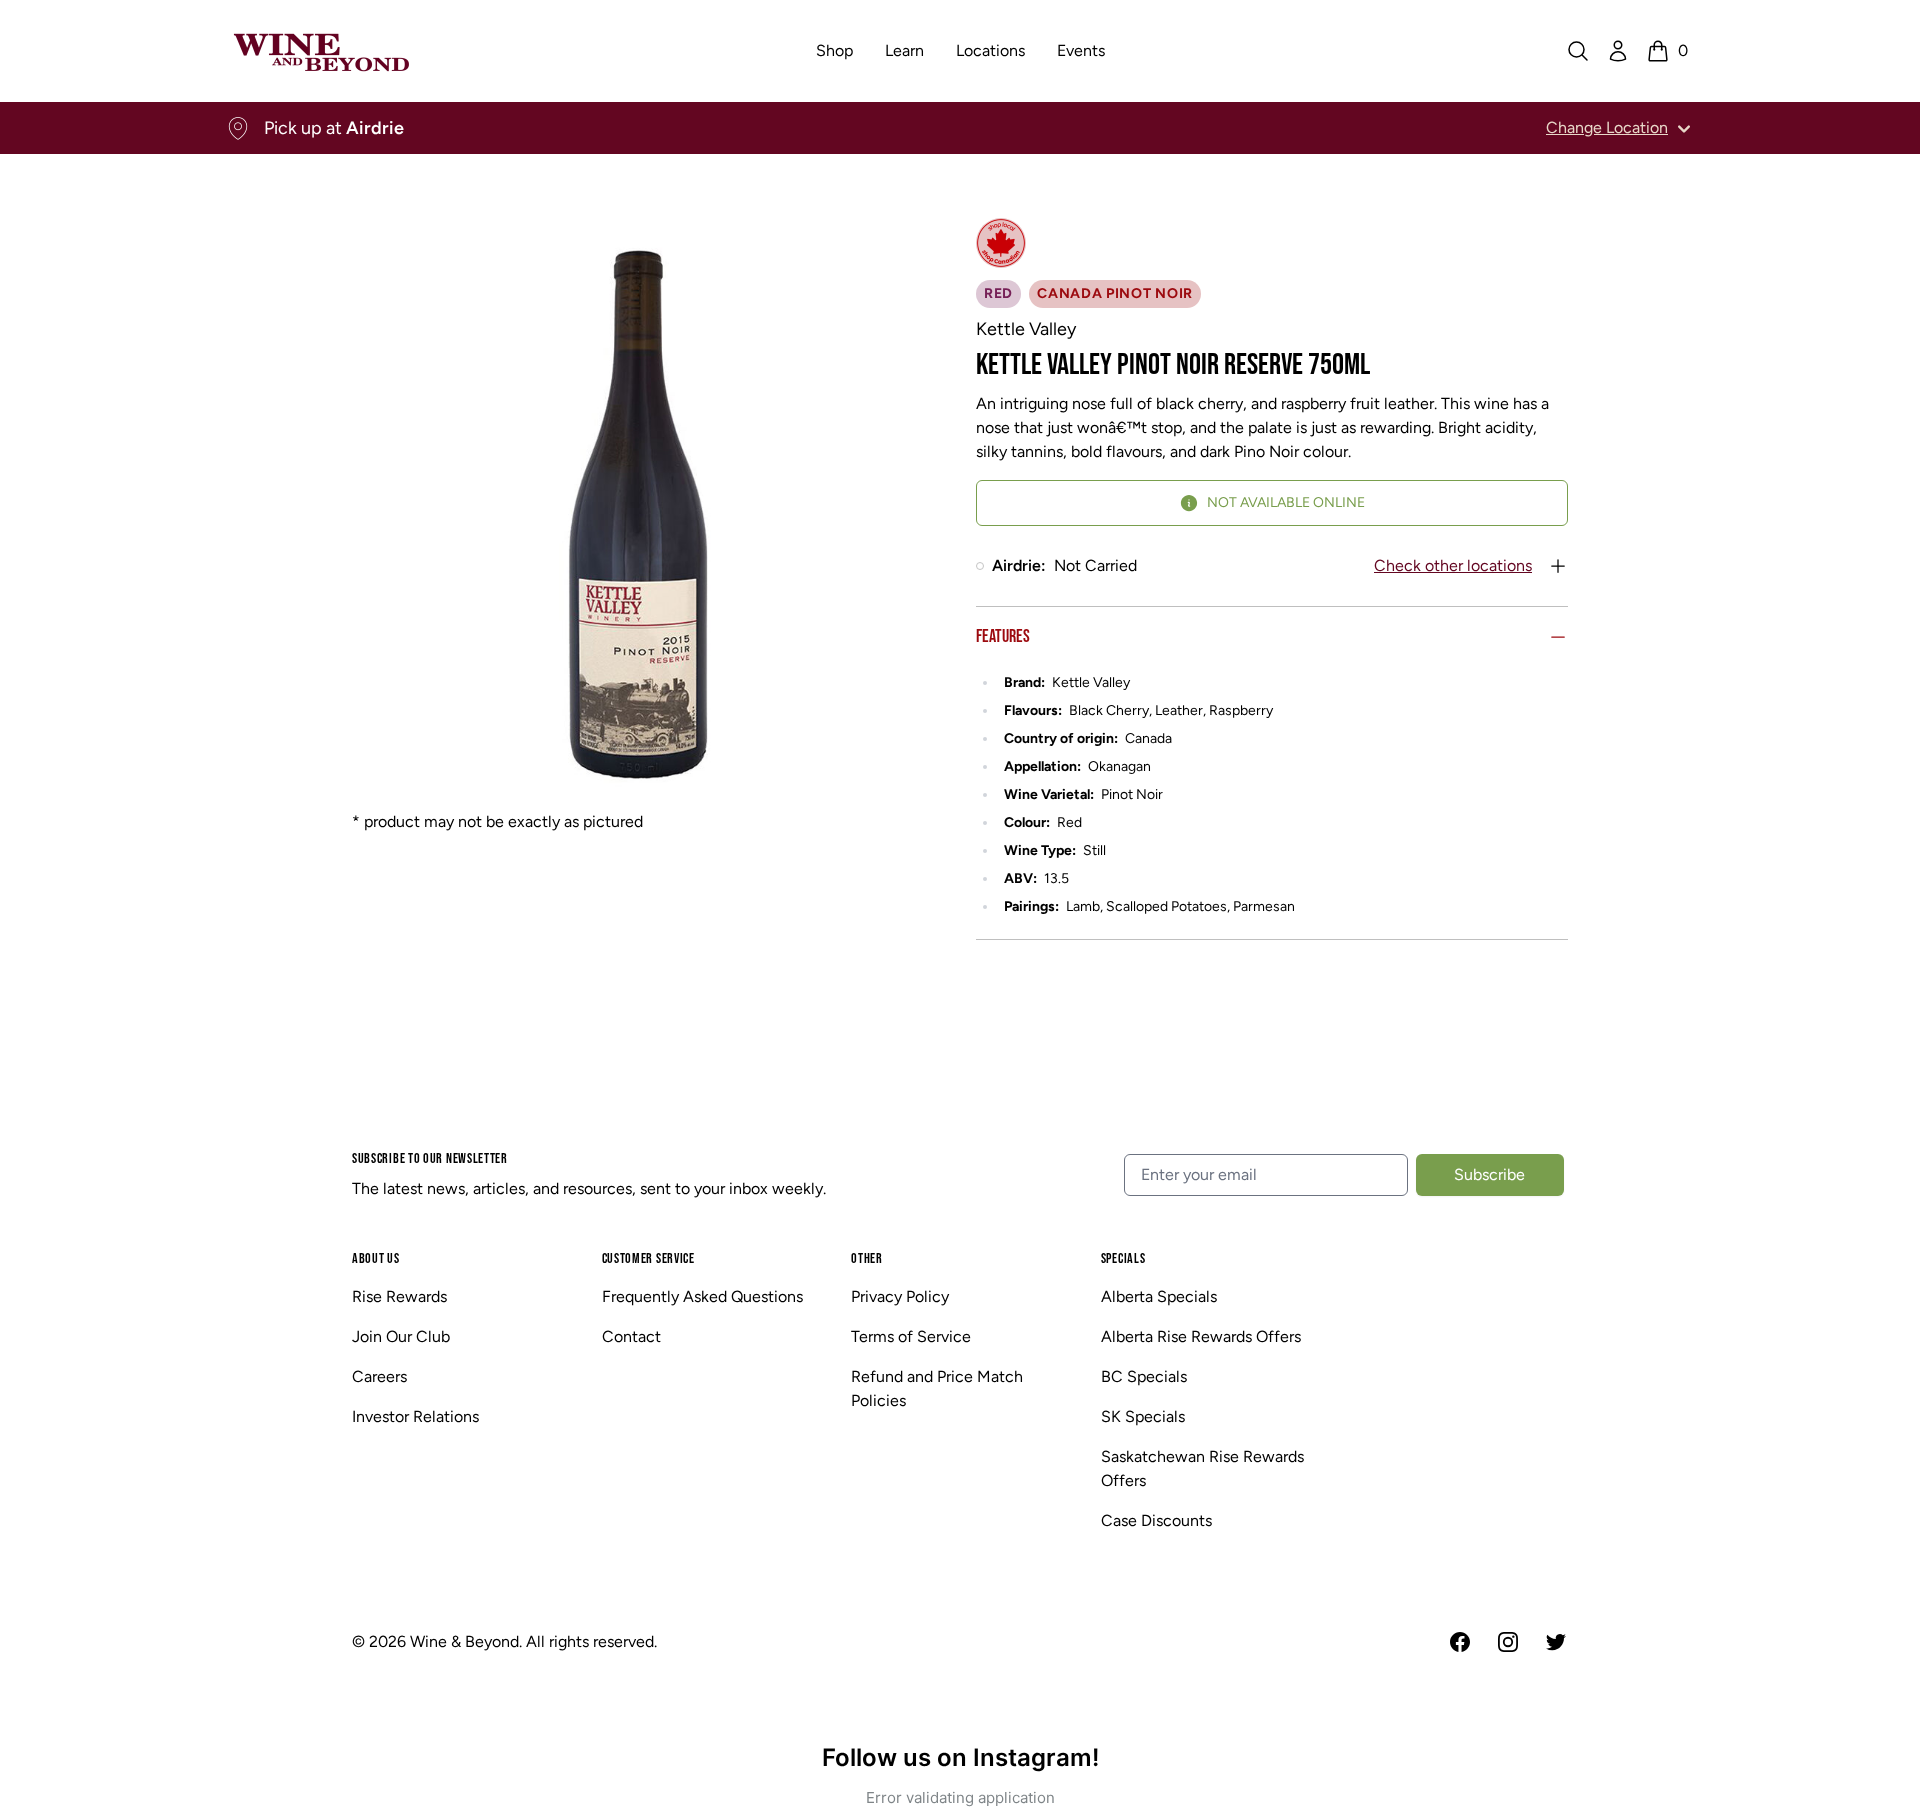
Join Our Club (401, 1336)
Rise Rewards (399, 1296)
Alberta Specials (1159, 1296)
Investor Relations (415, 1416)
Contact (631, 1336)
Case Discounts (1156, 1520)
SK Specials (1143, 1416)
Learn (904, 50)
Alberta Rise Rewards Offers (1201, 1336)
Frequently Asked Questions (702, 1296)
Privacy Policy (900, 1296)
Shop (834, 50)
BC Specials (1144, 1376)
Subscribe (1489, 1174)
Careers (379, 1376)
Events (1081, 50)
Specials (1123, 1258)
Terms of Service (911, 1336)
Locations (990, 50)
